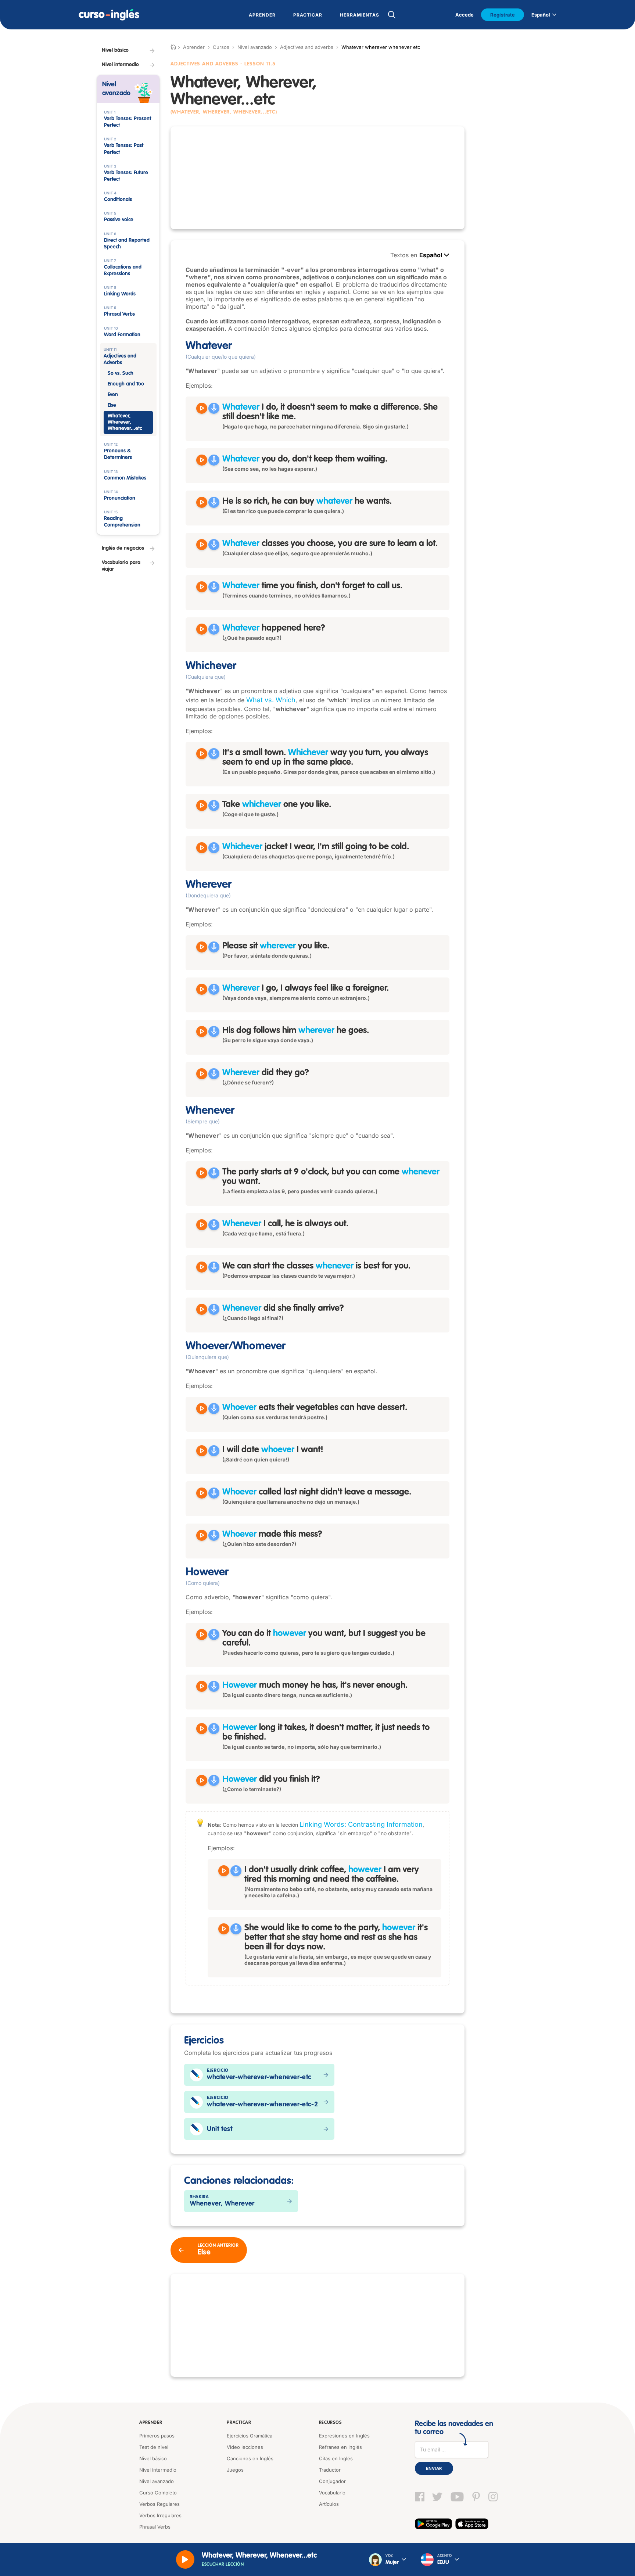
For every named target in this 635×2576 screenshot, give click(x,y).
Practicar (239, 2423)
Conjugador (332, 2481)
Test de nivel (154, 2447)
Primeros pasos (157, 2436)
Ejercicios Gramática (250, 2436)
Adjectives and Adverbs (205, 64)
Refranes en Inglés (340, 2447)
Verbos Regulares (159, 2504)
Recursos (330, 2423)
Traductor (330, 2470)
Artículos (329, 2504)
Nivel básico (153, 2458)
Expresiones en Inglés (344, 2436)
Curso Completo (158, 2493)
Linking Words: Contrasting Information (361, 1824)
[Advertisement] (317, 178)
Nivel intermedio (158, 2470)
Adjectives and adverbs (307, 47)
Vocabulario (332, 2493)
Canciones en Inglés (250, 2458)
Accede (464, 15)
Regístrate (503, 15)
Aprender (151, 2423)
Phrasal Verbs (155, 2527)
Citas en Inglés (336, 2458)
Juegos (235, 2470)
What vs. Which (271, 700)
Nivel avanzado (255, 47)
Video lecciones (245, 2447)
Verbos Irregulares (160, 2515)
